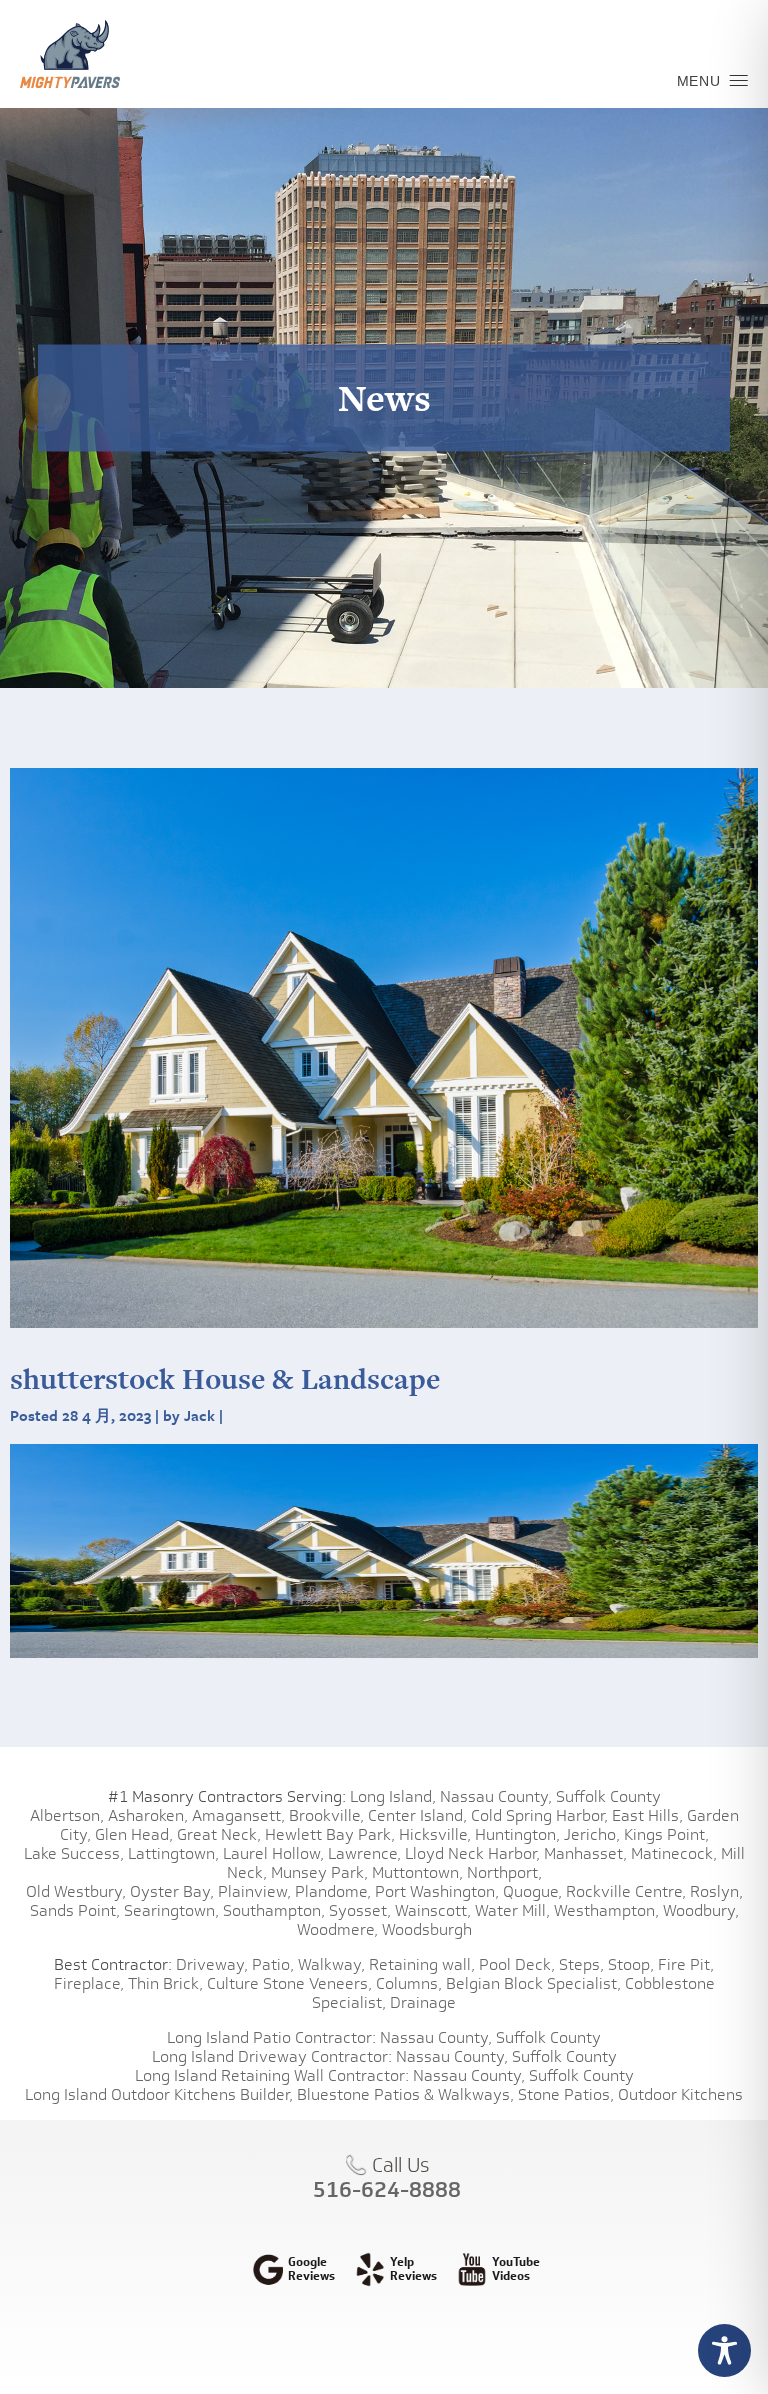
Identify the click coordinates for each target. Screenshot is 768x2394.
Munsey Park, (319, 1872)
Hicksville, (435, 1834)
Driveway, (212, 1964)
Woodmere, (337, 1929)
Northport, (504, 1872)
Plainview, (254, 1891)
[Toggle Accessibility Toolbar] (724, 2350)
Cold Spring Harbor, (539, 1815)
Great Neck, (219, 1834)
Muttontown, (417, 1872)
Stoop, (631, 1964)
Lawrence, (364, 1853)
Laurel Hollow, (273, 1853)
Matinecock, (674, 1853)
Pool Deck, (517, 1964)
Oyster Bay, (172, 1891)
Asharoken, (148, 1815)
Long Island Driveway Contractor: (272, 2056)
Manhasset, (585, 1853)
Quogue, (532, 1891)
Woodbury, (701, 1910)
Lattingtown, (173, 1853)
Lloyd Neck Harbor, (472, 1853)
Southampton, (274, 1910)
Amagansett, (238, 1815)
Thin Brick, (165, 1983)
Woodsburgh (427, 1929)
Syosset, (360, 1910)
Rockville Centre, (626, 1891)
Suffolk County (608, 1796)
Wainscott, (433, 1910)
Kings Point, (666, 1834)
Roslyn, (716, 1891)
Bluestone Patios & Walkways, (405, 2094)
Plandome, (333, 1891)
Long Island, (391, 1796)
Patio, (273, 1964)
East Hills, (647, 1815)
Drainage (423, 2002)
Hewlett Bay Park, (330, 1834)
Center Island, (417, 1815)
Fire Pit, (686, 1964)
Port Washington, (437, 1891)
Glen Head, (134, 1834)
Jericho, (592, 1834)
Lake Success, (74, 1853)
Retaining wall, (422, 1964)
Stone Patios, (566, 2094)
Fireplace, (89, 1983)
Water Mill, (512, 1910)
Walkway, (331, 1964)
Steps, (581, 1964)
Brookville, (326, 1815)
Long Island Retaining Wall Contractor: (272, 2075)
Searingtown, (171, 1910)
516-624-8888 (387, 2189)
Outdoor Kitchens (680, 2094)
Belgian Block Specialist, (533, 1983)
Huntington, (517, 1834)
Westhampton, (606, 1910)
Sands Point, (75, 1910)
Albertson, (67, 1815)
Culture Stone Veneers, (289, 1983)
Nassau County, (496, 1796)
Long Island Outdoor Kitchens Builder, (159, 2094)
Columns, (409, 1983)
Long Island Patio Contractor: (271, 2037)
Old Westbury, (76, 1891)
